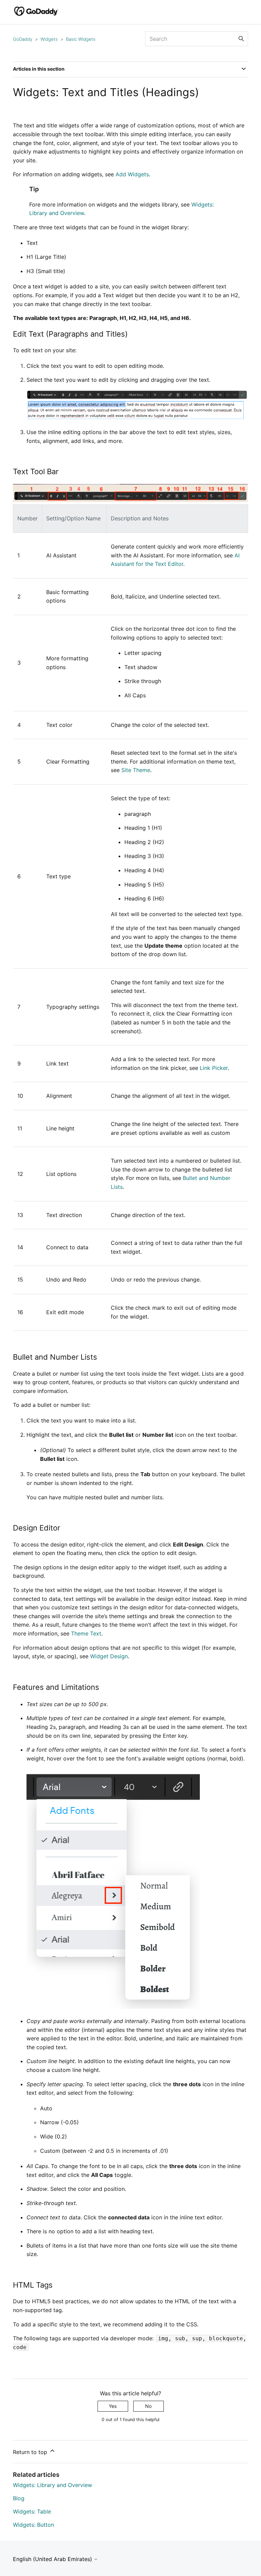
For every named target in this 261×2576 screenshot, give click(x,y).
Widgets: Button (33, 2525)
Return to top (31, 2452)
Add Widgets (132, 174)
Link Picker (214, 1068)
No (148, 2406)
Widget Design (109, 1656)
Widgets (49, 39)
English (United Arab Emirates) (53, 2559)
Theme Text (86, 1633)
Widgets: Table (32, 2511)
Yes (113, 2406)
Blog (19, 2498)
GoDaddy (23, 39)
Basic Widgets (81, 39)
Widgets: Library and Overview (53, 2485)
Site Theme (136, 770)
